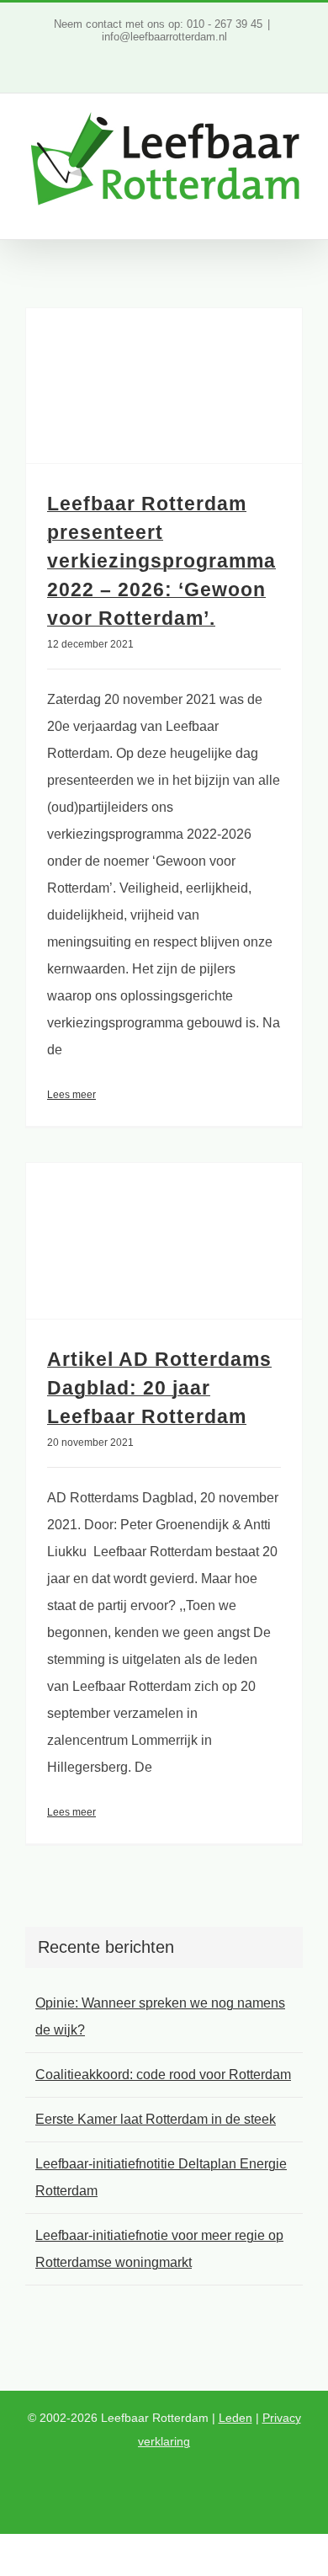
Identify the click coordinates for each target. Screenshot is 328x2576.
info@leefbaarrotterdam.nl (164, 37)
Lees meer (71, 1095)
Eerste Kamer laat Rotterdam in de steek (156, 2119)
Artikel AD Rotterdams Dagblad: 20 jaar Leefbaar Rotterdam (159, 1388)
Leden (235, 2418)
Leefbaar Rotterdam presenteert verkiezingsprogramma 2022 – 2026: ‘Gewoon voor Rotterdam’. (161, 561)
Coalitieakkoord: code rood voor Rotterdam (163, 2075)
